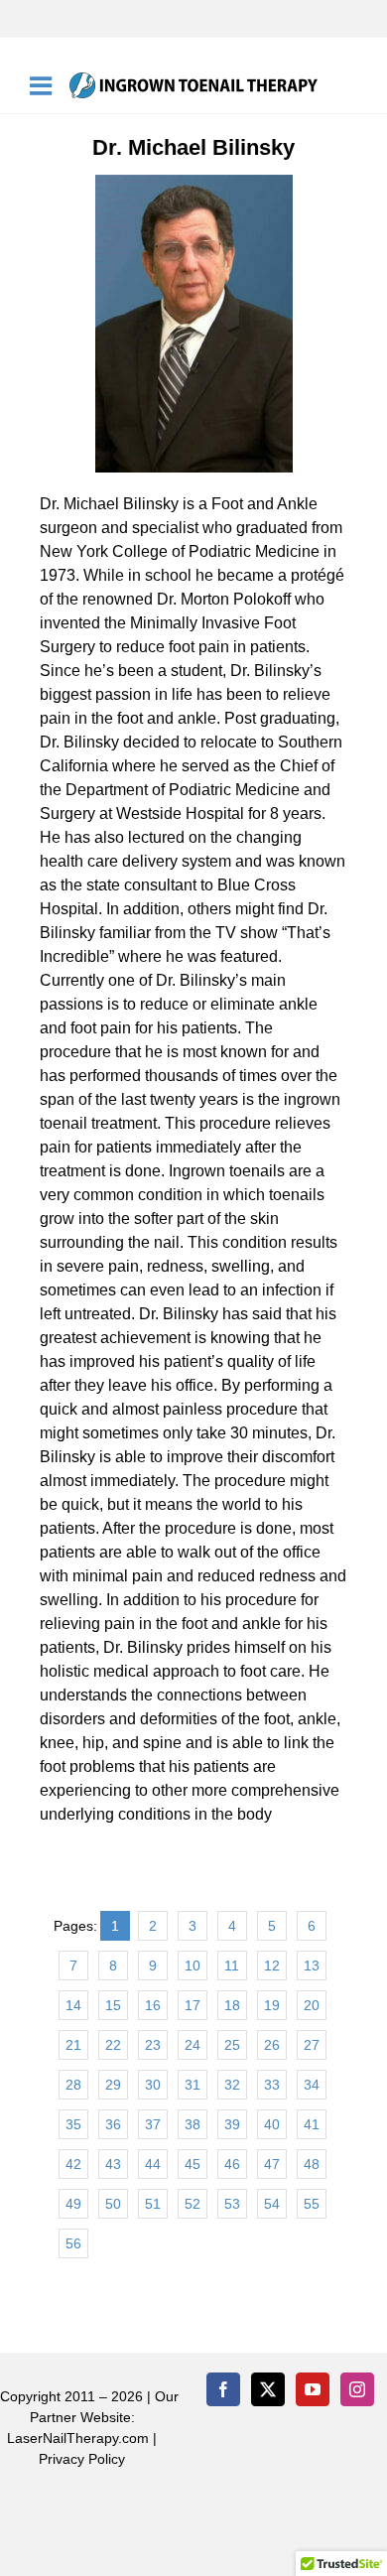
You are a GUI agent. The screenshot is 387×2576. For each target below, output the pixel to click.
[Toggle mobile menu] (43, 85)
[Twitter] (268, 2389)
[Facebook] (223, 2389)
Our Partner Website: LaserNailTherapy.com (93, 2417)
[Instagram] (357, 2389)
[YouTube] (313, 2389)
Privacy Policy (82, 2459)
